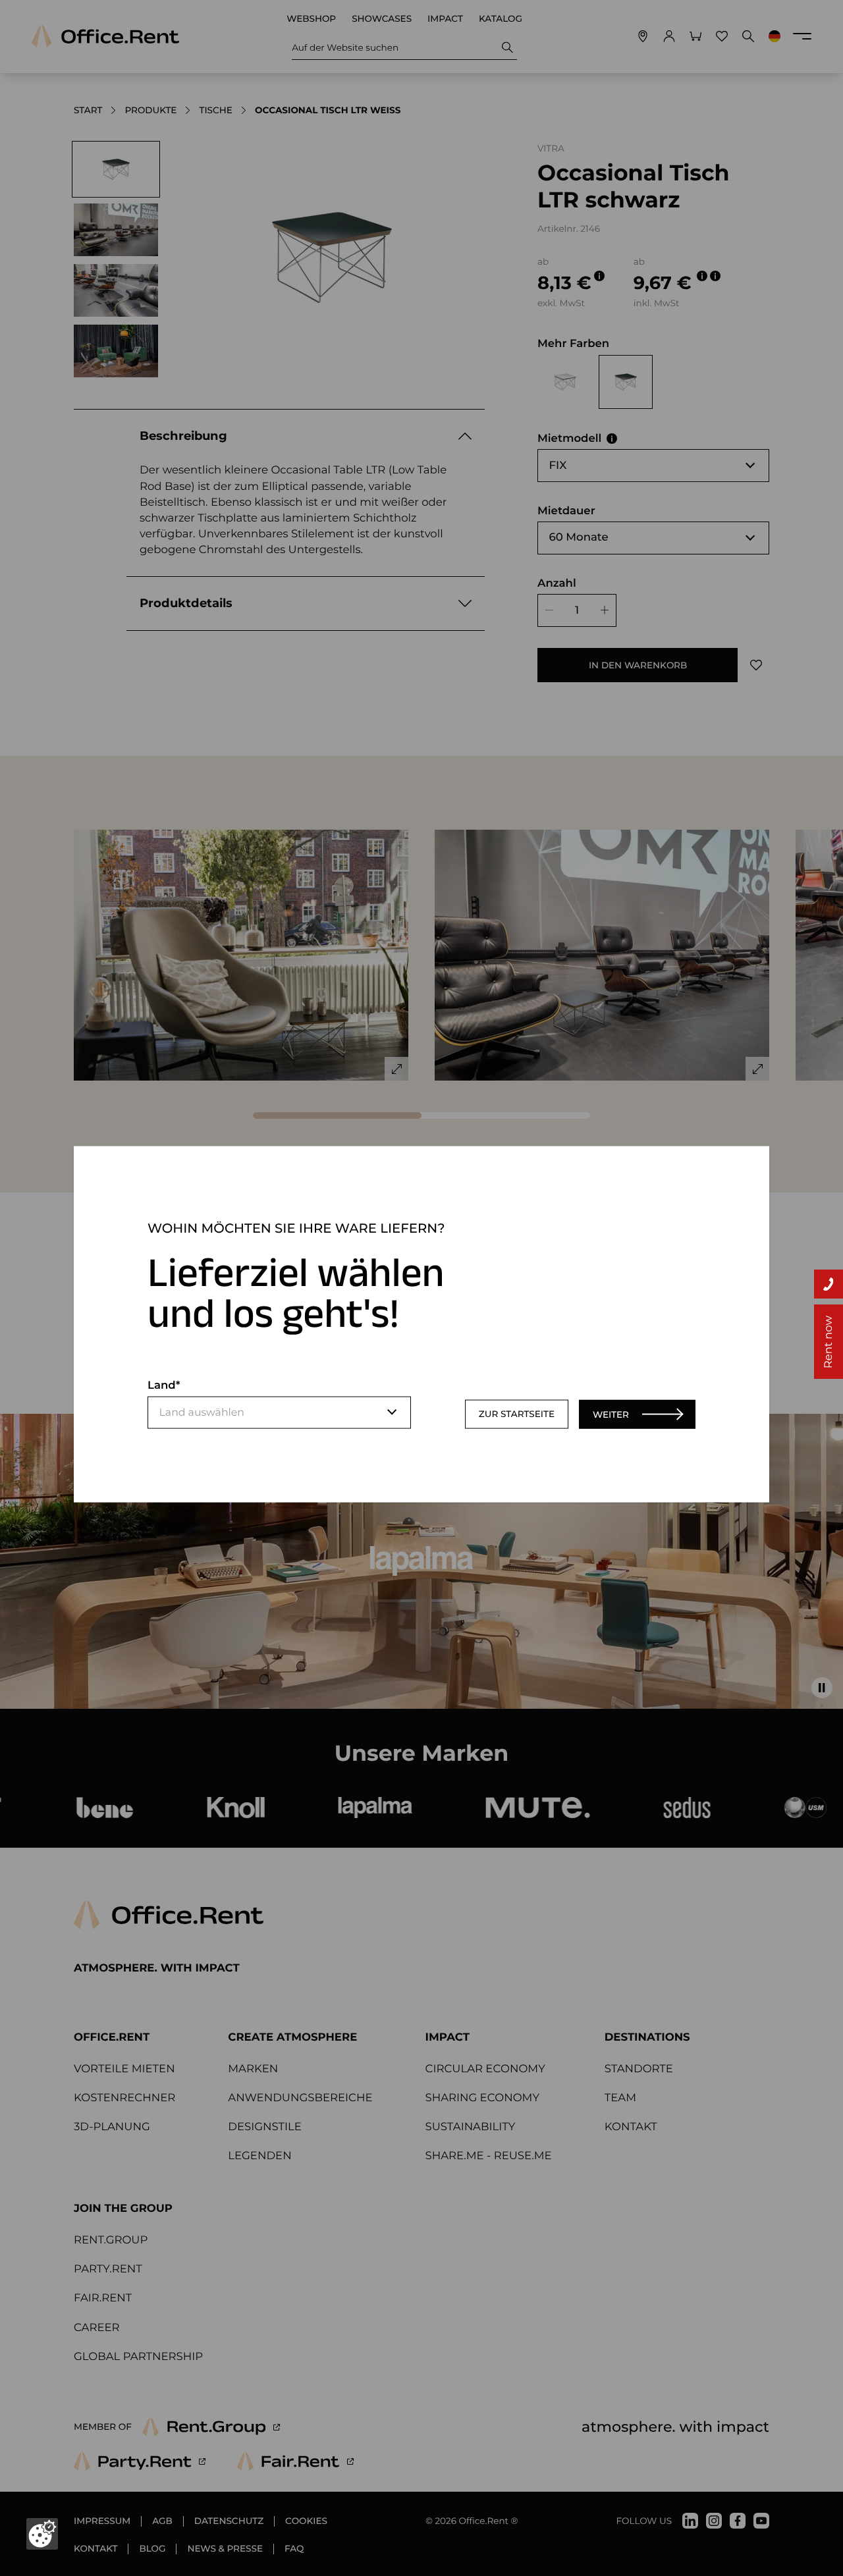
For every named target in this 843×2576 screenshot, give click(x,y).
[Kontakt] (829, 1284)
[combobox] (279, 1412)
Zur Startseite (517, 1414)
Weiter (611, 1414)
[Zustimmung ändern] (42, 2534)
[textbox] (279, 1412)
